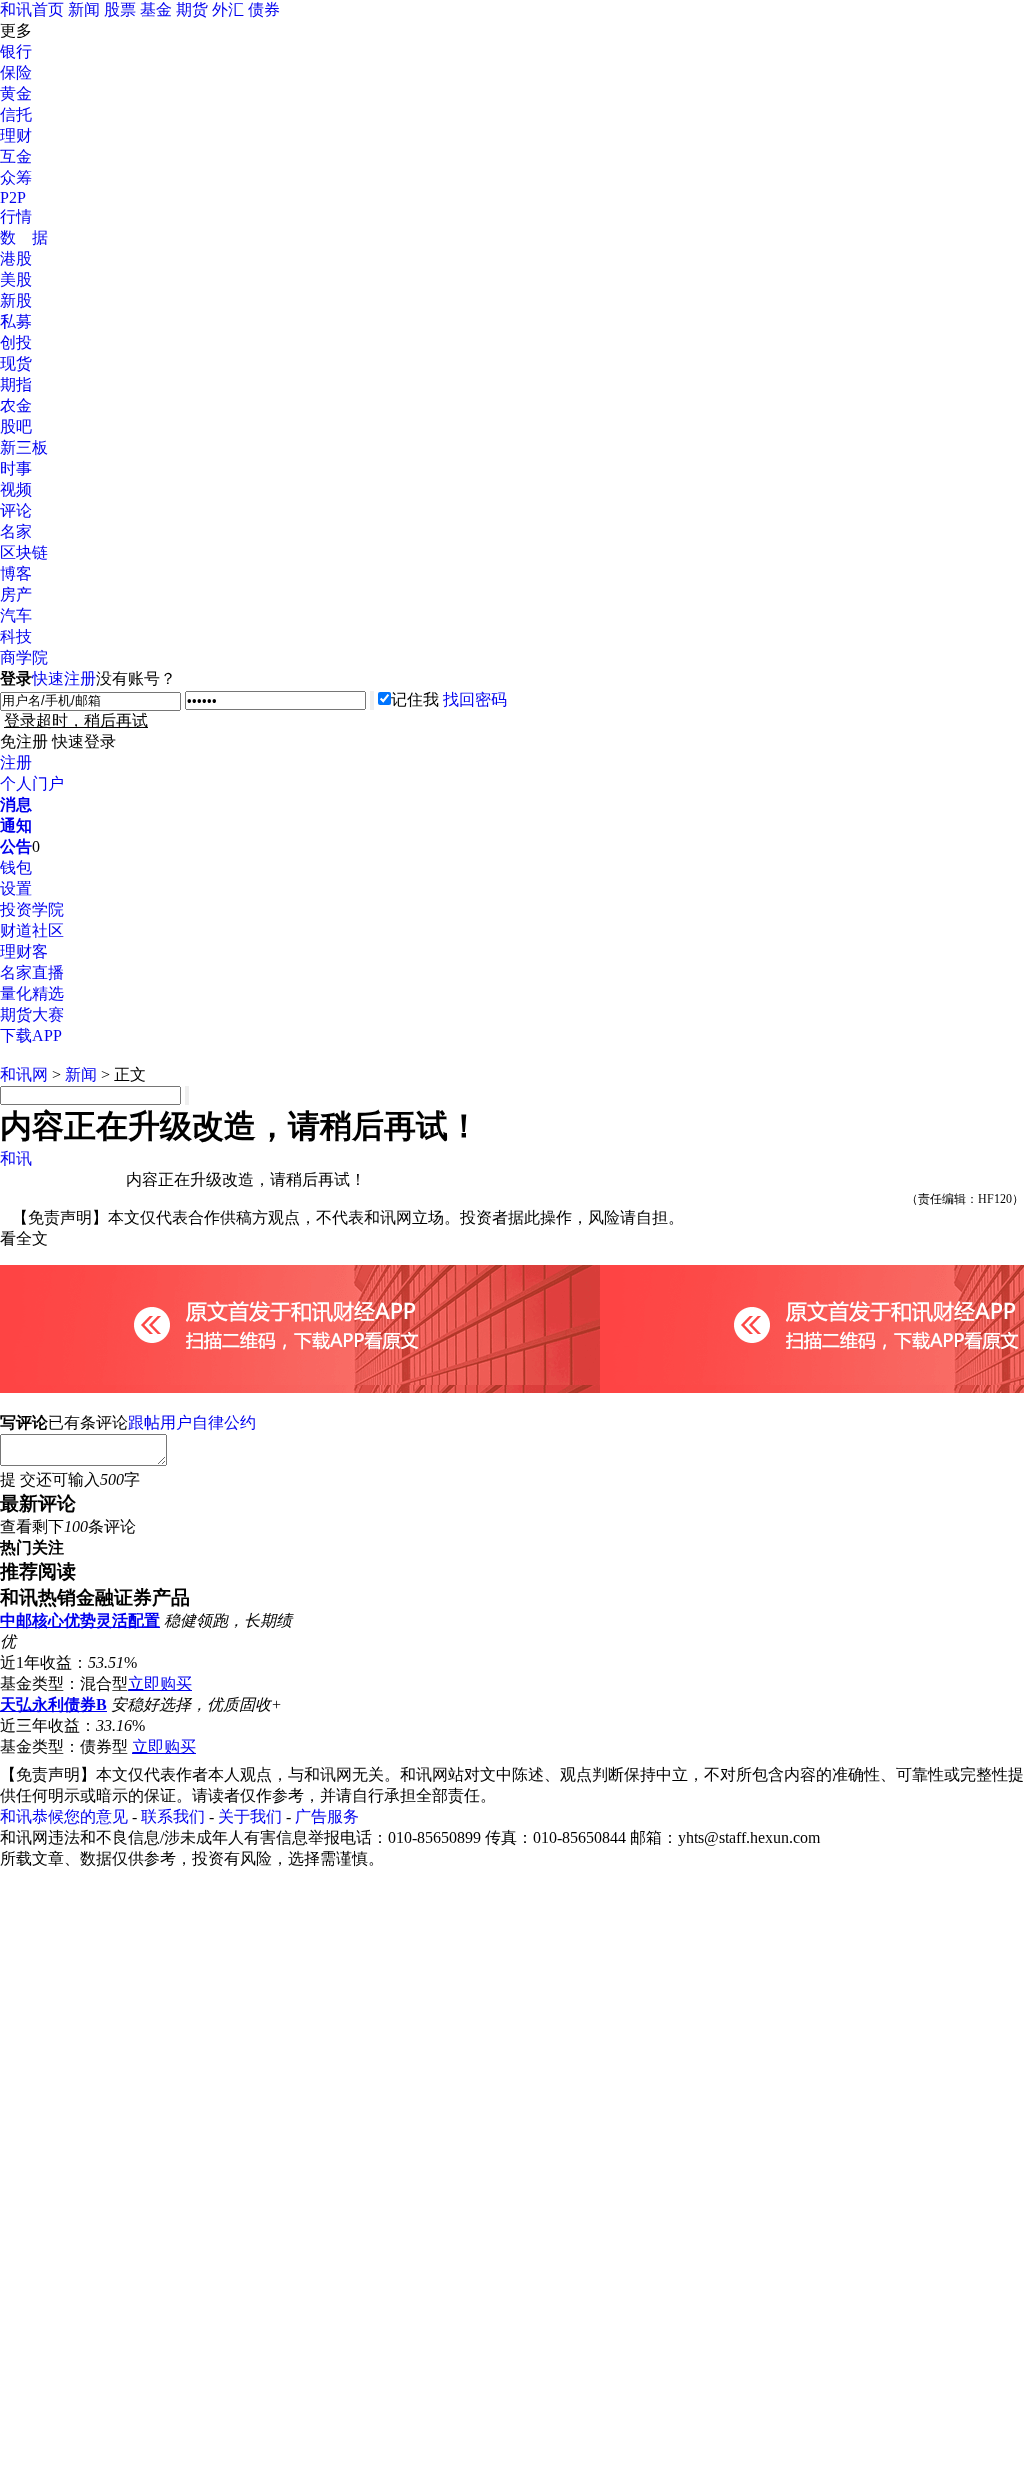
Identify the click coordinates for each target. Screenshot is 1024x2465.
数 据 (24, 237)
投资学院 (32, 909)
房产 (16, 594)
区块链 (24, 552)
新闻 (84, 9)
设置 (16, 888)
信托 (16, 114)
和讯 (16, 1158)
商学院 (24, 657)
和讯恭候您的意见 (64, 1816)
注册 (16, 762)
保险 (16, 72)
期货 (192, 9)
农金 (16, 405)
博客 (16, 573)
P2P (13, 197)
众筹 (16, 177)
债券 (264, 9)
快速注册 (64, 678)
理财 (16, 135)
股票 (120, 9)
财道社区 (32, 930)
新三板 (24, 447)
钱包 (16, 867)
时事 (16, 468)
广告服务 (327, 1816)
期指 (16, 384)
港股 (16, 258)
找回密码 (475, 699)
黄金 (16, 93)
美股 (16, 279)
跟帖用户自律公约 (192, 1422)
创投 (16, 342)
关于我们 (250, 1816)
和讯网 (24, 1074)
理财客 (24, 951)
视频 (16, 489)
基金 (156, 9)
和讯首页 (32, 9)
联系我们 (173, 1816)
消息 (16, 804)
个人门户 (32, 783)
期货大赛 (32, 1014)
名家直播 (32, 972)
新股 (16, 300)
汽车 (16, 615)
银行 (16, 51)
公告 (16, 846)
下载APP (31, 1035)
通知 (16, 825)
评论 (16, 510)
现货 (16, 363)
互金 (16, 156)
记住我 (415, 699)
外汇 (228, 9)
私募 (16, 321)
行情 (16, 216)
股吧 (16, 426)
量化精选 (32, 993)
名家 (16, 531)
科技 (16, 636)
